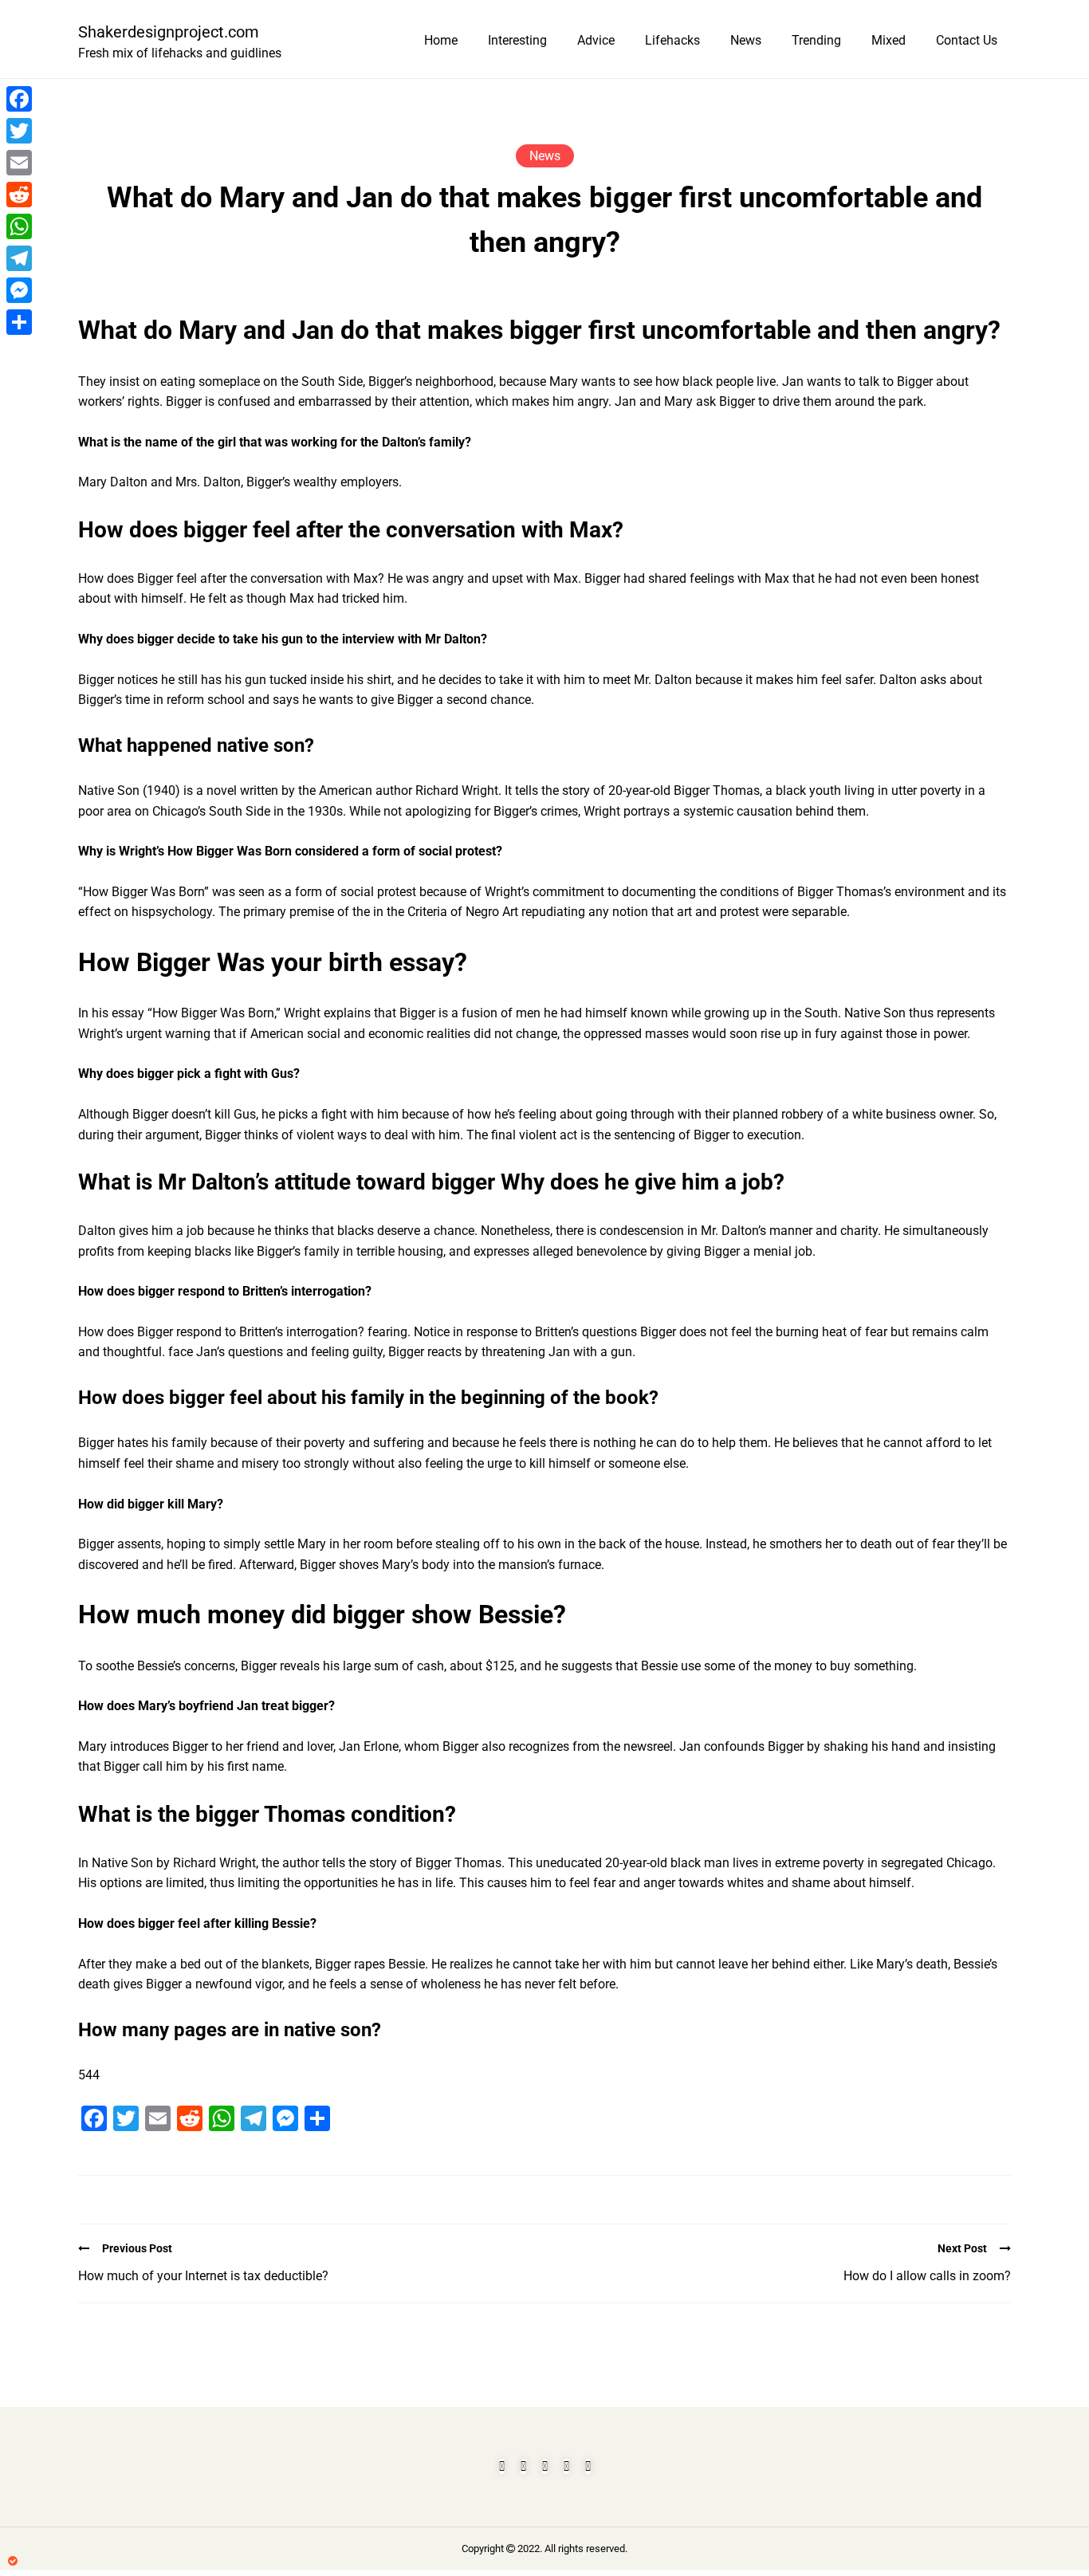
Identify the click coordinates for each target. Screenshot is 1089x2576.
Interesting (517, 40)
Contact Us (967, 40)
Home (441, 40)
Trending (816, 40)
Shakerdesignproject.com (169, 32)
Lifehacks (672, 40)
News (746, 40)
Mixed (888, 40)
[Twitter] (19, 131)
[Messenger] (19, 290)
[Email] (19, 163)
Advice (596, 40)
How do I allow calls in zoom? (927, 2276)
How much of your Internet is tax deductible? (203, 2276)
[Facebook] (19, 99)
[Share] (19, 322)
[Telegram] (19, 258)
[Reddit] (19, 195)
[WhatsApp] (19, 226)
